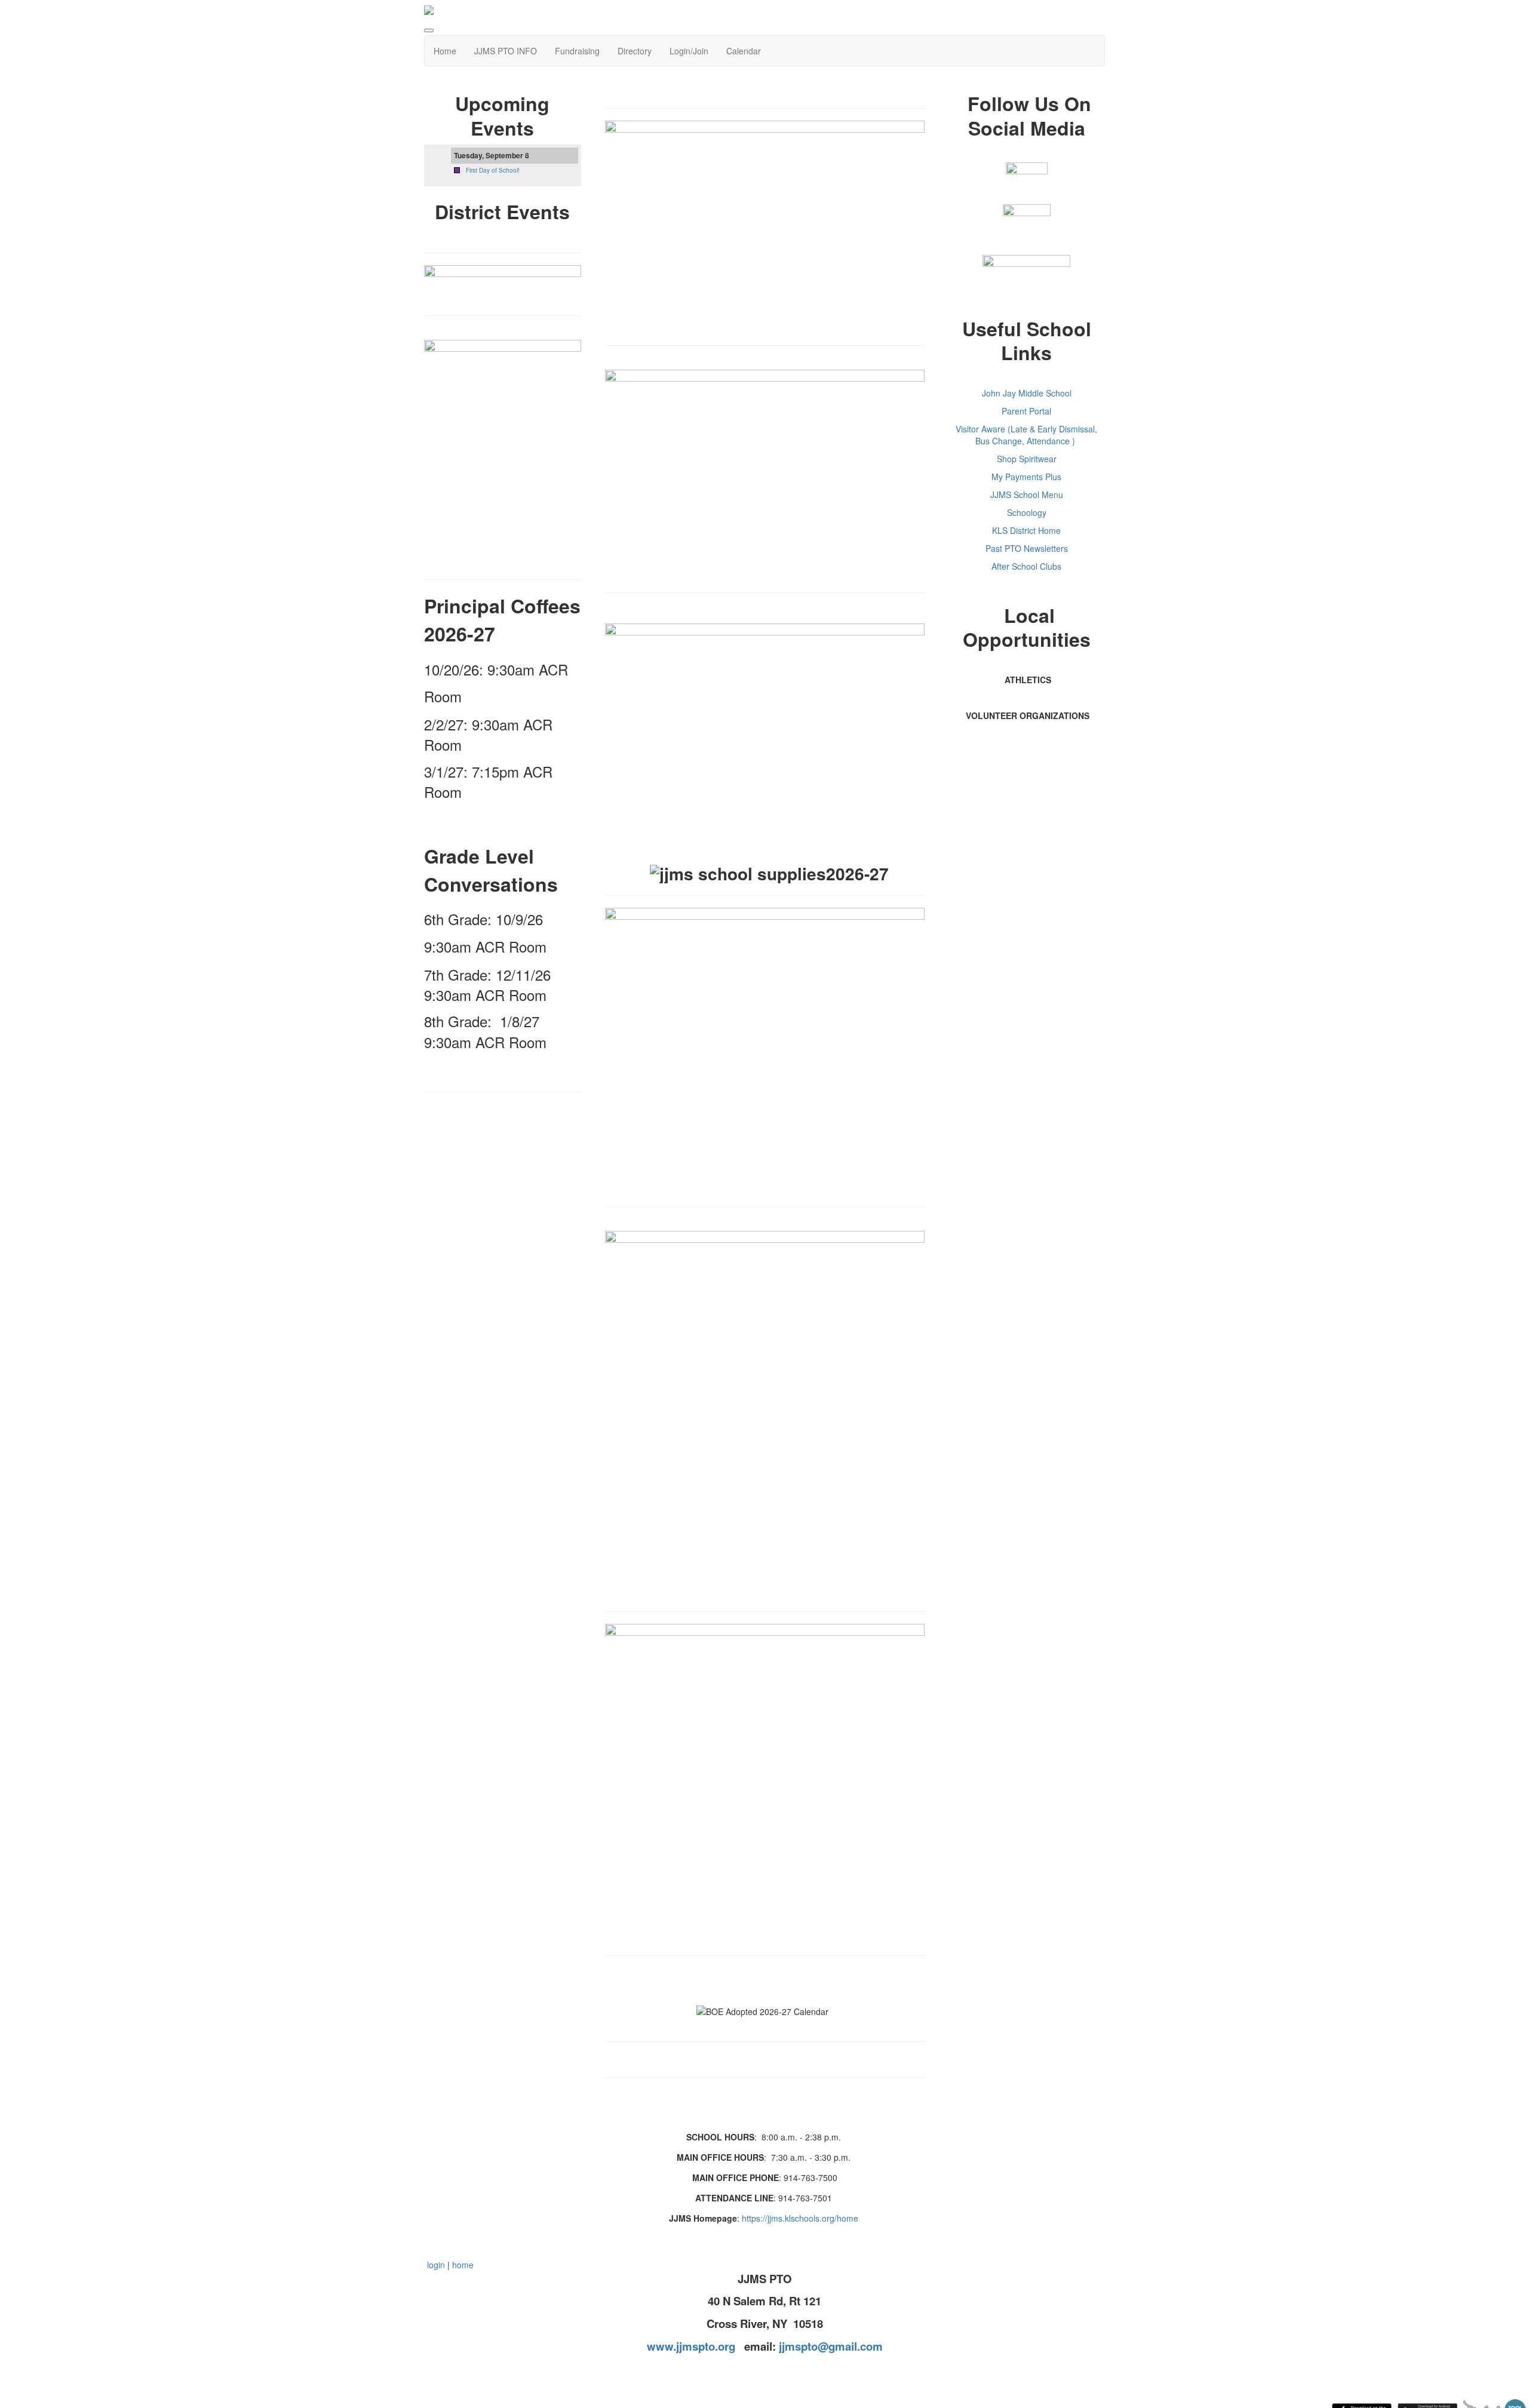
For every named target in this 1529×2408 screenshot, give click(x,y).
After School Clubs (1026, 566)
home (463, 2265)
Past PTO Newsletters (1027, 548)
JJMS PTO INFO (506, 51)
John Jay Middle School (1027, 393)
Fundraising (577, 51)
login (436, 2265)
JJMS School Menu (1027, 494)
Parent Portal (1026, 411)
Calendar (744, 51)
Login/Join (689, 51)
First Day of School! (493, 170)
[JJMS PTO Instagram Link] (1027, 227)
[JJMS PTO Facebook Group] (1027, 183)
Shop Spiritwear (1027, 459)
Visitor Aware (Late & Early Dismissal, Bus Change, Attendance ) (1026, 435)
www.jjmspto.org (691, 2346)
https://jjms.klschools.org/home (800, 2218)
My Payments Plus (1026, 477)
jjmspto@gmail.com (831, 2346)
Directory (635, 51)
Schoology (1027, 512)
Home (445, 51)
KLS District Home (1026, 530)
